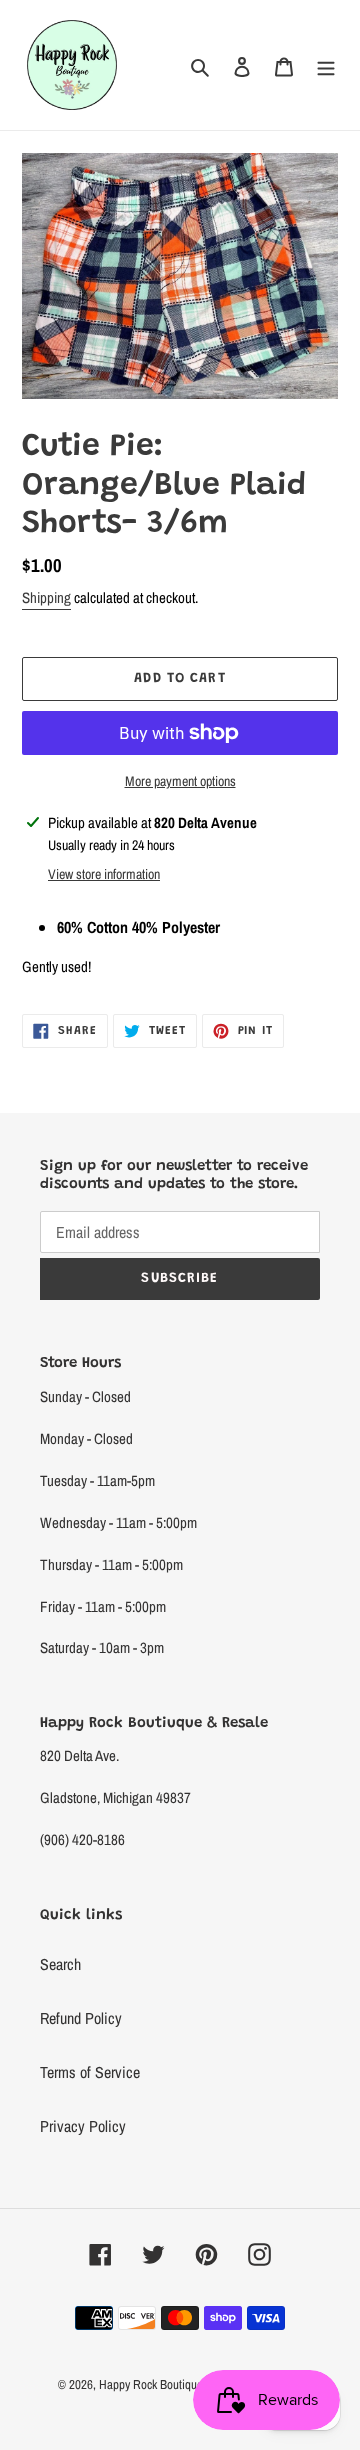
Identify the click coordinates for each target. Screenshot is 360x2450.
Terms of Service (90, 2072)
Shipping (46, 597)
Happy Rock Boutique (151, 2384)
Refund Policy (81, 2018)
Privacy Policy (83, 2126)
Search (60, 1964)
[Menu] (326, 65)
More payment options (180, 781)
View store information (104, 874)
